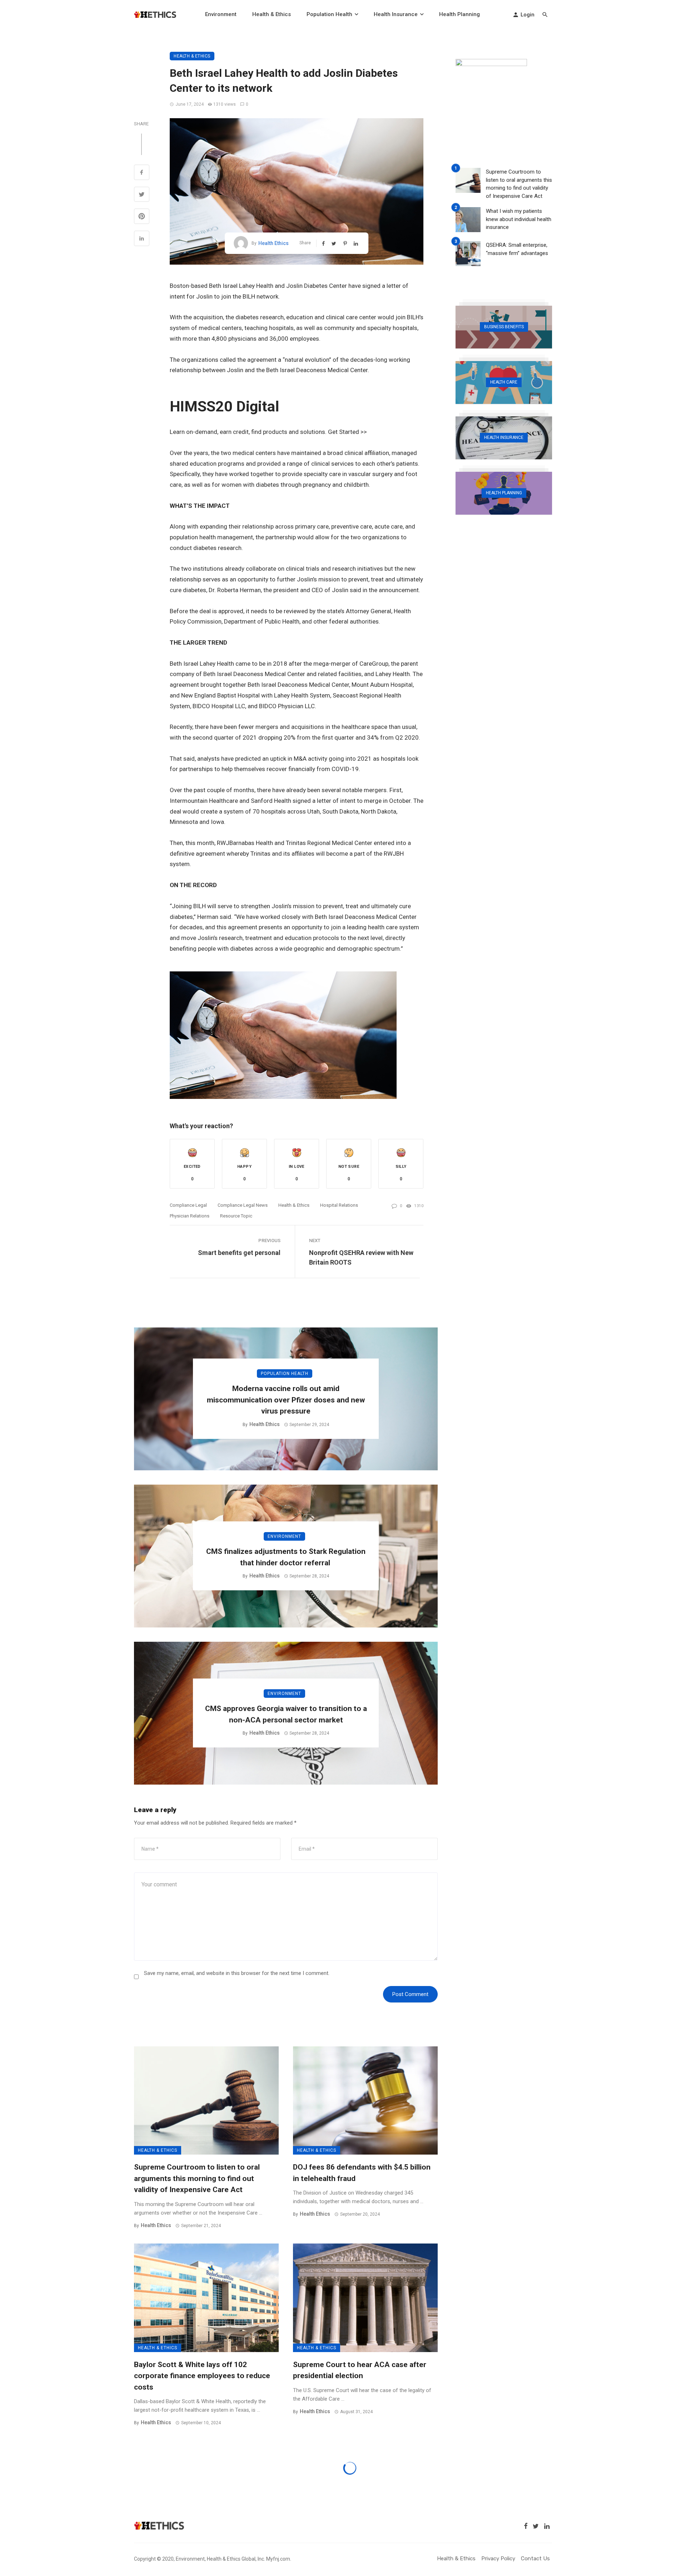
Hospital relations (339, 1205)
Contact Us (535, 2559)
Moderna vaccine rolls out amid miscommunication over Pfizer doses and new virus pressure (286, 1400)
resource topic (236, 1216)
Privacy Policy (498, 2559)
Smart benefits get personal (239, 1253)
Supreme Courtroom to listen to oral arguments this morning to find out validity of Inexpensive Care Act (197, 2178)
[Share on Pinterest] (142, 217)
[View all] (504, 327)
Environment (221, 14)
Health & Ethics (272, 14)
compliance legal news (243, 1205)
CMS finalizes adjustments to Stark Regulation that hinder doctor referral (286, 1557)
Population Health (329, 14)
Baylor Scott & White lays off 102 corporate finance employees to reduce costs (202, 2376)
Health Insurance (396, 14)
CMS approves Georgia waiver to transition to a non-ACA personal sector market (286, 1714)
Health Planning (459, 14)
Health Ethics (274, 243)
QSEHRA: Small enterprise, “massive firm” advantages (517, 249)
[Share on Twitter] (142, 195)
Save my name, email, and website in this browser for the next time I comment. (237, 1973)
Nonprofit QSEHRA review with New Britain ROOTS (361, 1257)
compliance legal (188, 1205)
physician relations (190, 1216)
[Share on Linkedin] (142, 239)
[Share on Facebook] (142, 173)
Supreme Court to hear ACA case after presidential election (360, 2370)
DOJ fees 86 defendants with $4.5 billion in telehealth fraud (362, 2173)
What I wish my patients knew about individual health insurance (519, 219)
